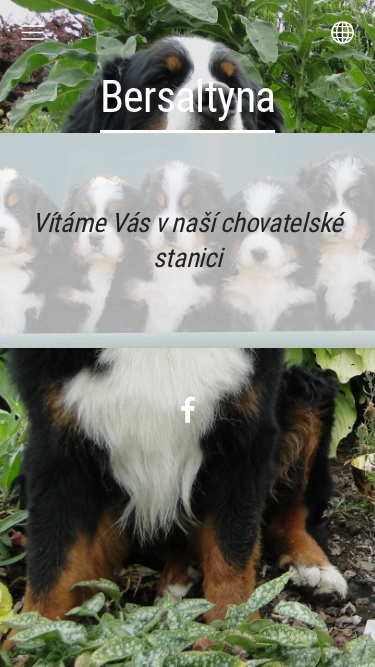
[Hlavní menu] (32, 32)
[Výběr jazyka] (342, 32)
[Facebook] (188, 409)
